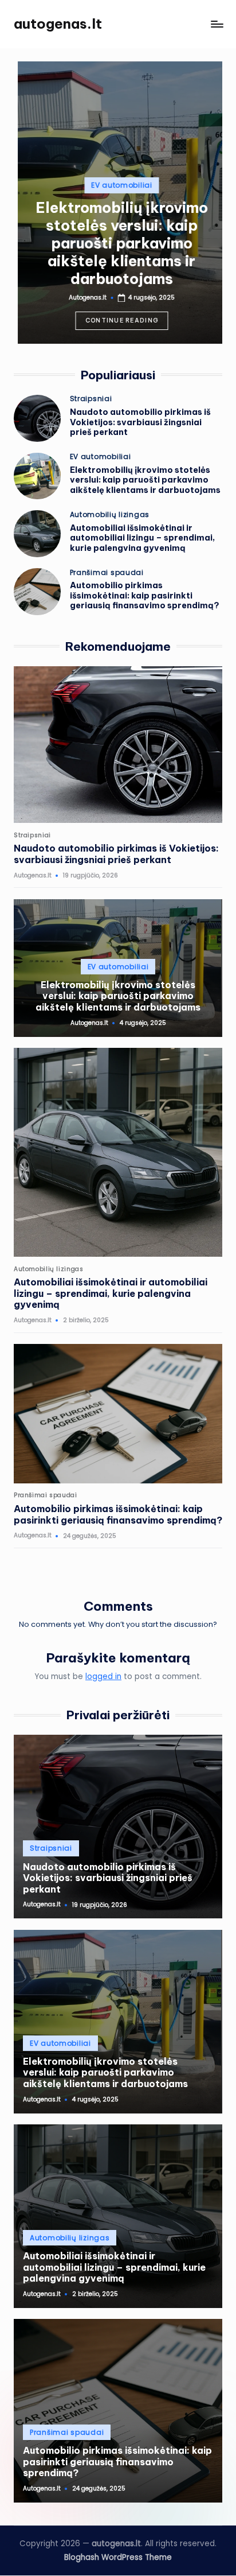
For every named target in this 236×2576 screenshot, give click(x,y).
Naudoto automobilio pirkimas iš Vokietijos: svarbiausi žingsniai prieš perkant (140, 422)
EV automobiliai (118, 185)
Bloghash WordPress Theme (118, 2557)
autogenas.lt (58, 24)
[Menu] (217, 24)
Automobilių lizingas (110, 515)
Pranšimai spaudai (107, 573)
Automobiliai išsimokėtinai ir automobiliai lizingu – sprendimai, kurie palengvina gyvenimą (142, 538)
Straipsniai (91, 399)
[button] (118, 321)
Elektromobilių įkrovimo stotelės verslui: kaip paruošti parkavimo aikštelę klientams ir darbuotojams (118, 243)
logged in (103, 1676)
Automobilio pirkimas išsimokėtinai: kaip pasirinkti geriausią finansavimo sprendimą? (145, 595)
